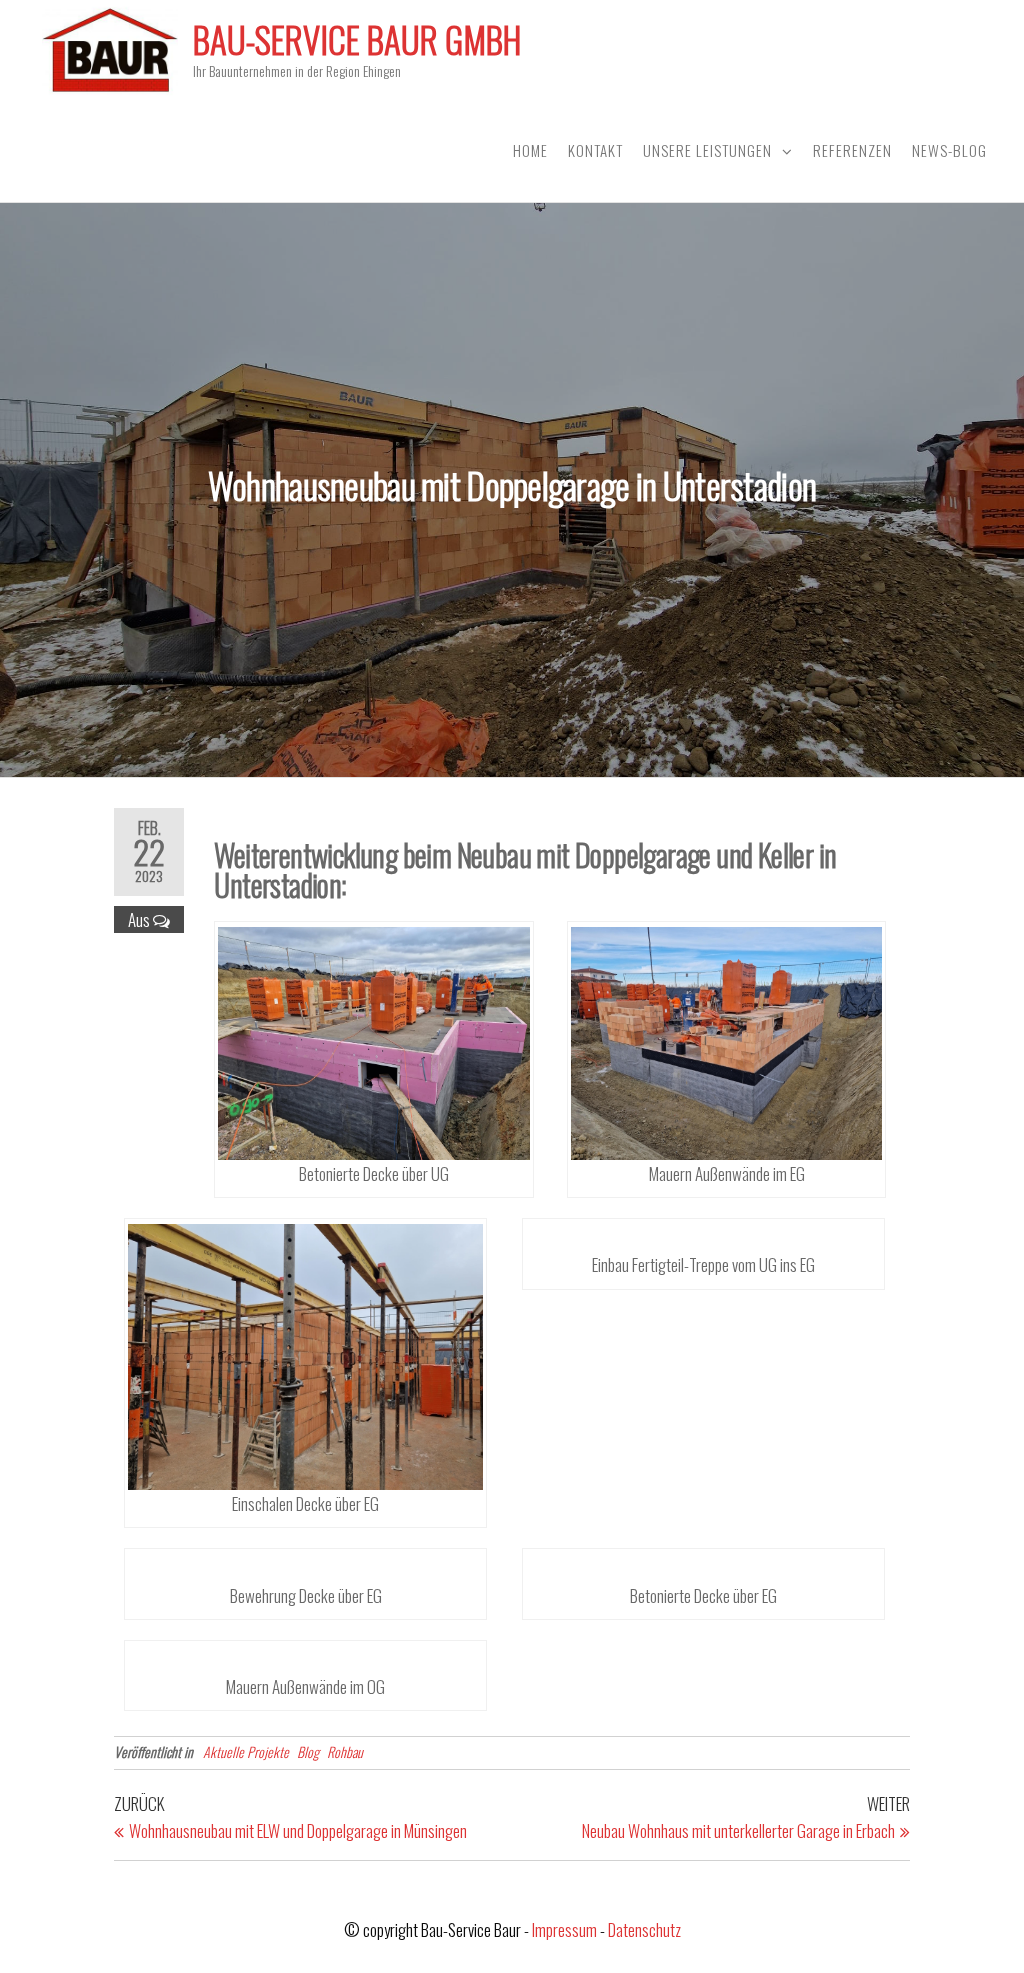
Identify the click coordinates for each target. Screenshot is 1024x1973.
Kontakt (595, 150)
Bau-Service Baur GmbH (357, 39)
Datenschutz (644, 1929)
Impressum (564, 1929)
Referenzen (852, 150)
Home (530, 150)
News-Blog (949, 150)
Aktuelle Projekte (246, 1751)
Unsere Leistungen (707, 150)
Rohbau (345, 1751)
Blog (308, 1751)
